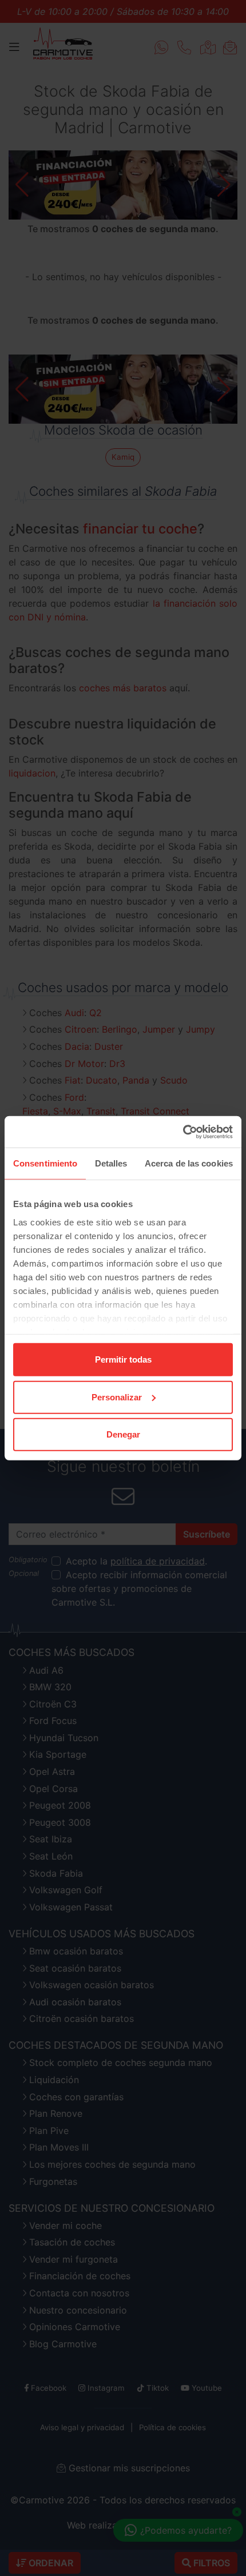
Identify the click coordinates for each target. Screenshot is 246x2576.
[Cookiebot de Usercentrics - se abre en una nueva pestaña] (183, 1132)
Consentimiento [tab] (45, 1163)
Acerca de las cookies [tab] (189, 1163)
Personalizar (117, 1397)
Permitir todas (123, 1359)
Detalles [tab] (111, 1163)
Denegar (123, 1434)
